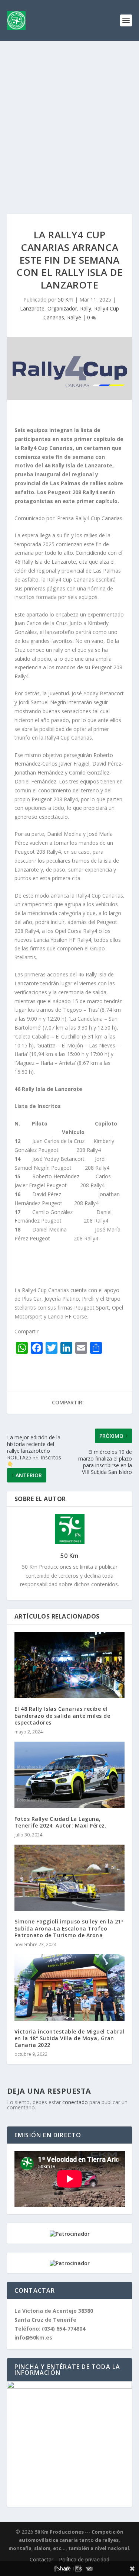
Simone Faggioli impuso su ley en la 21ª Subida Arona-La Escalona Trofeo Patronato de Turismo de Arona (69, 1928)
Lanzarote (32, 308)
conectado (75, 2102)
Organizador (62, 308)
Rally (86, 308)
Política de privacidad (84, 2559)
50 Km (66, 300)
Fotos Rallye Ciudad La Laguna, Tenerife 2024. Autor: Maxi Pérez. (61, 1822)
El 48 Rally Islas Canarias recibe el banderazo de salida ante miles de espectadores (62, 1715)
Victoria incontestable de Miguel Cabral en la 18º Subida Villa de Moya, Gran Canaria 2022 (70, 2038)
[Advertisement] (69, 114)
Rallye (74, 317)
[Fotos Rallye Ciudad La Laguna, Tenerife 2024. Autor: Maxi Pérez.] (70, 1775)
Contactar (42, 2559)
